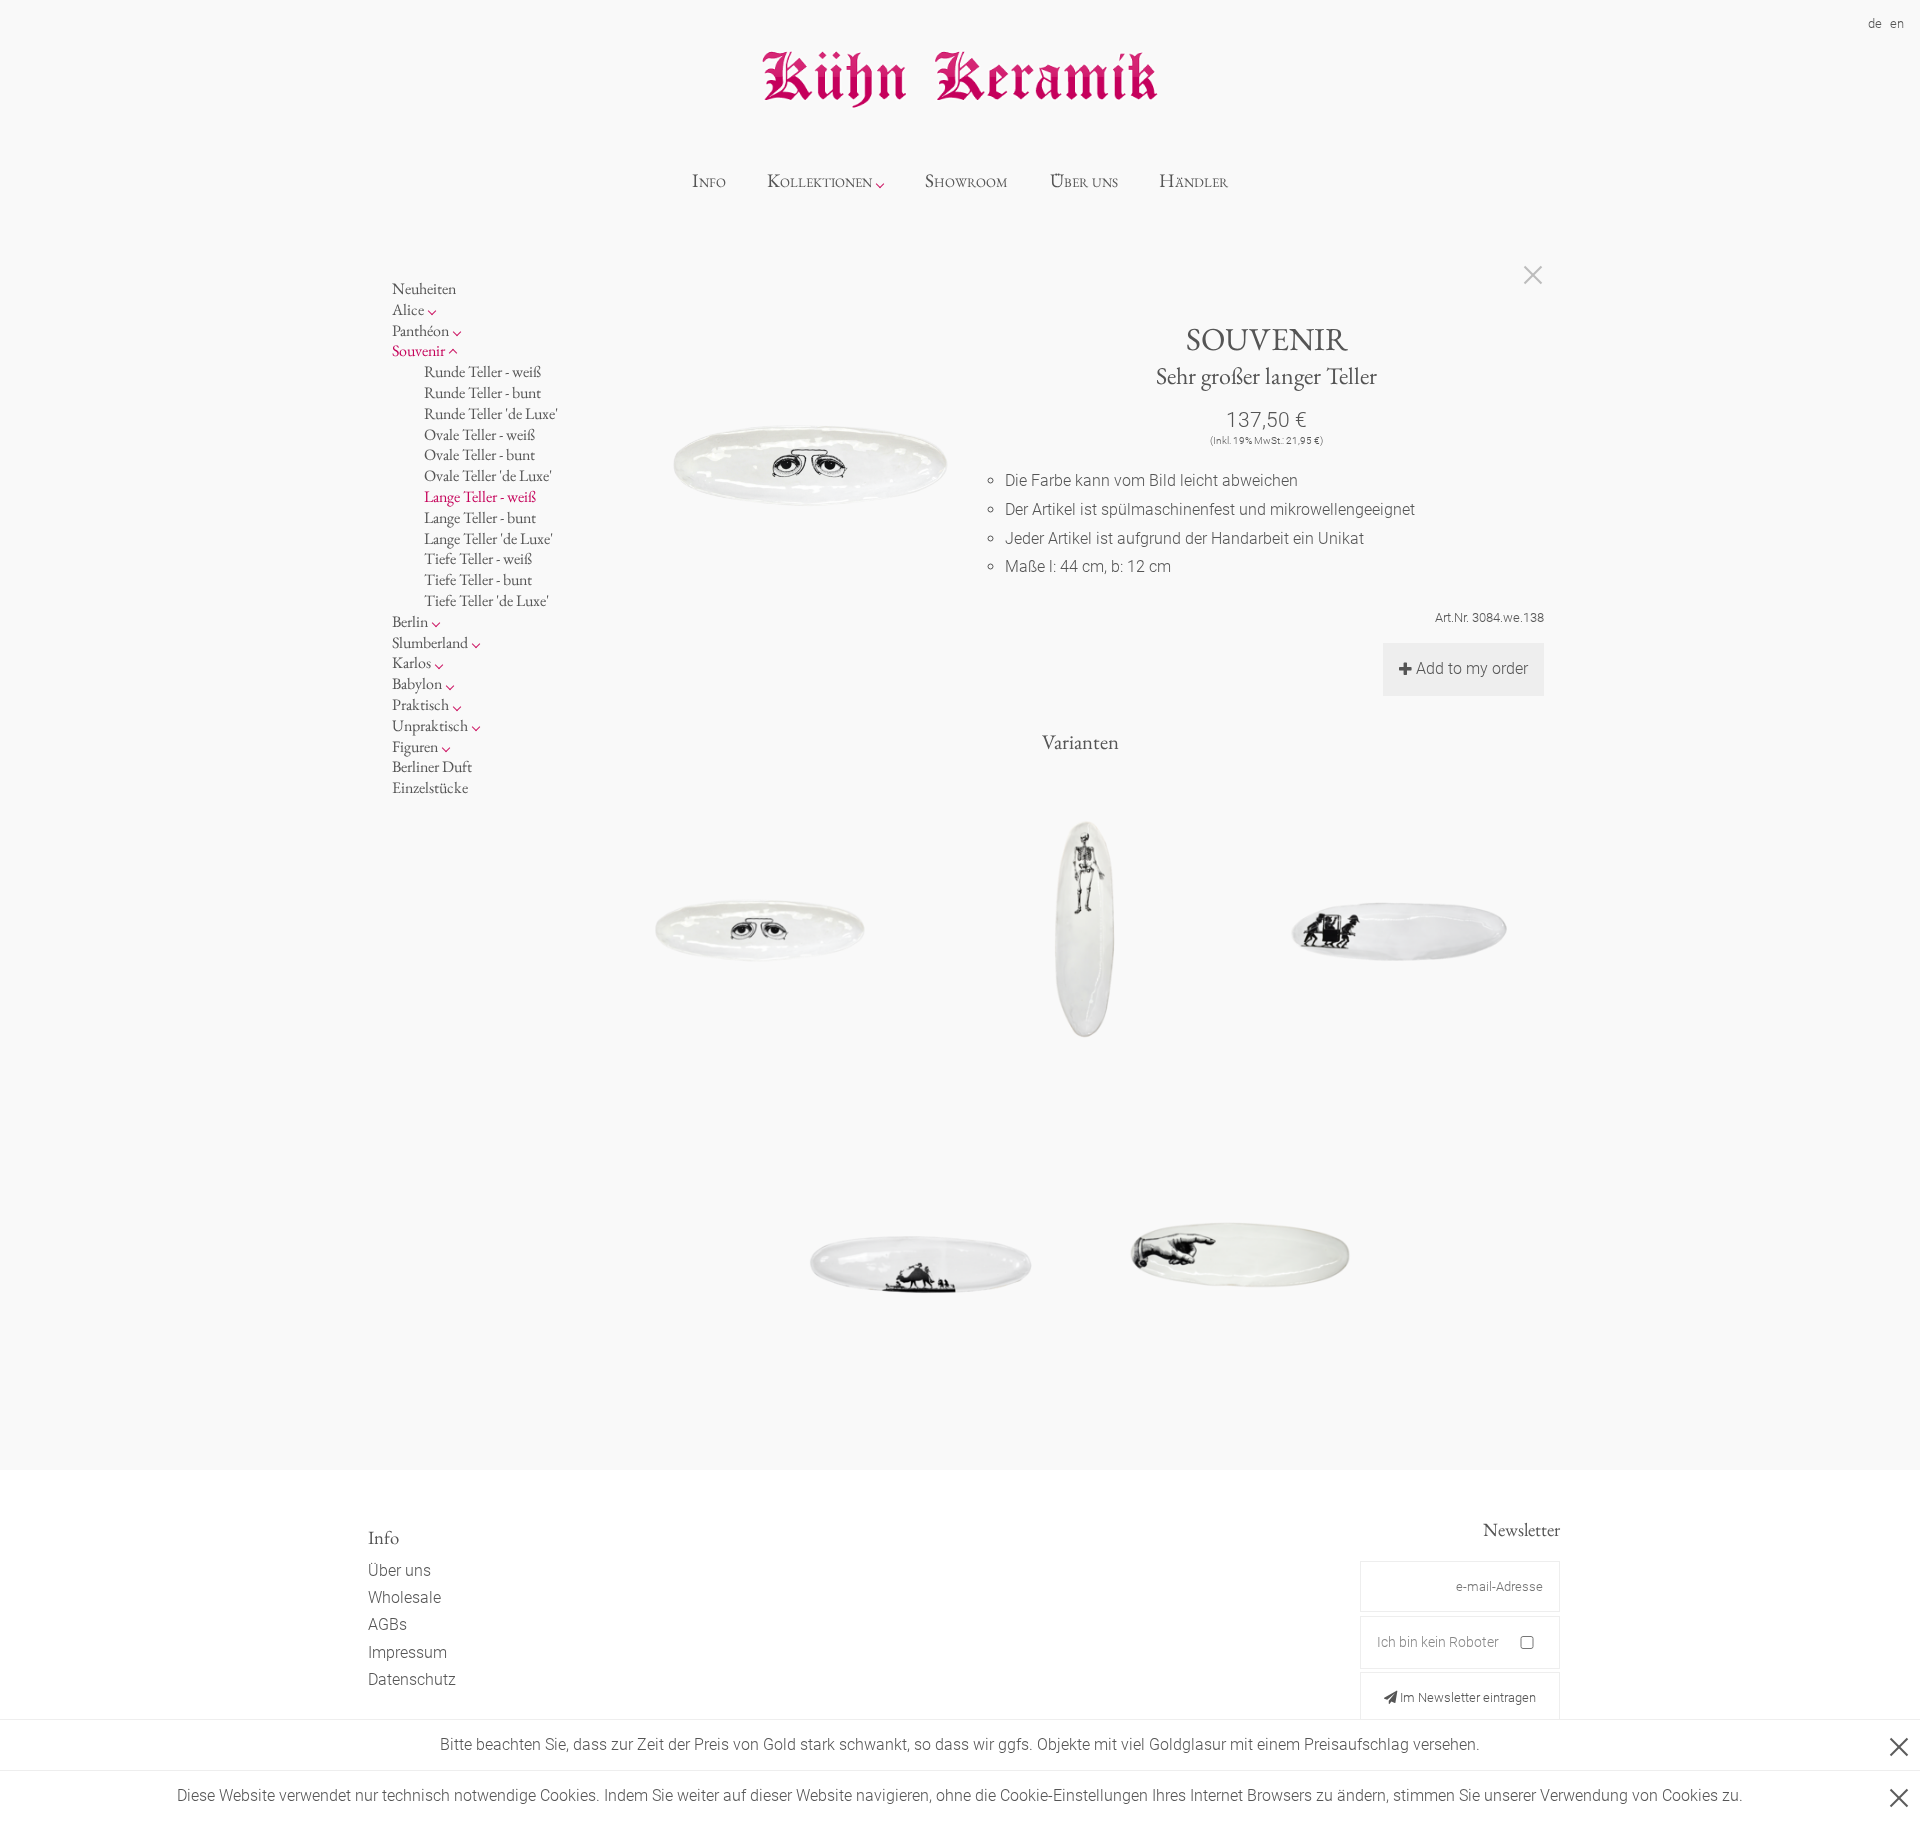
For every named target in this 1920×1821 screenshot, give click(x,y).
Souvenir (418, 350)
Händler (1193, 180)
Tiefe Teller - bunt (478, 579)
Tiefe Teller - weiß (478, 558)
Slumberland (430, 641)
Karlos (411, 662)
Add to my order (1472, 668)
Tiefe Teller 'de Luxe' (486, 600)
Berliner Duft (432, 766)
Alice (408, 308)
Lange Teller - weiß (480, 496)
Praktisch (420, 704)
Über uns (1084, 180)
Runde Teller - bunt (482, 392)
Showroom (966, 180)
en (1897, 23)
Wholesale (404, 1597)
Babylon (417, 683)
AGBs (387, 1624)
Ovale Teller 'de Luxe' (488, 475)
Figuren (415, 745)
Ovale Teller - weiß (479, 433)
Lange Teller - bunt (480, 516)
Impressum (407, 1652)
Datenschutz (412, 1679)
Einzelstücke (430, 787)
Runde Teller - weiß (482, 371)
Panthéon (420, 329)
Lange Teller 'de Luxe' (488, 537)
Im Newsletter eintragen (1466, 1697)
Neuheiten (424, 288)
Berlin (410, 620)
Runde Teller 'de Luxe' (491, 412)
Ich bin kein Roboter (1438, 1642)
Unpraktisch (430, 724)
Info (709, 180)
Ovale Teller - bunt (479, 454)
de (1875, 23)
